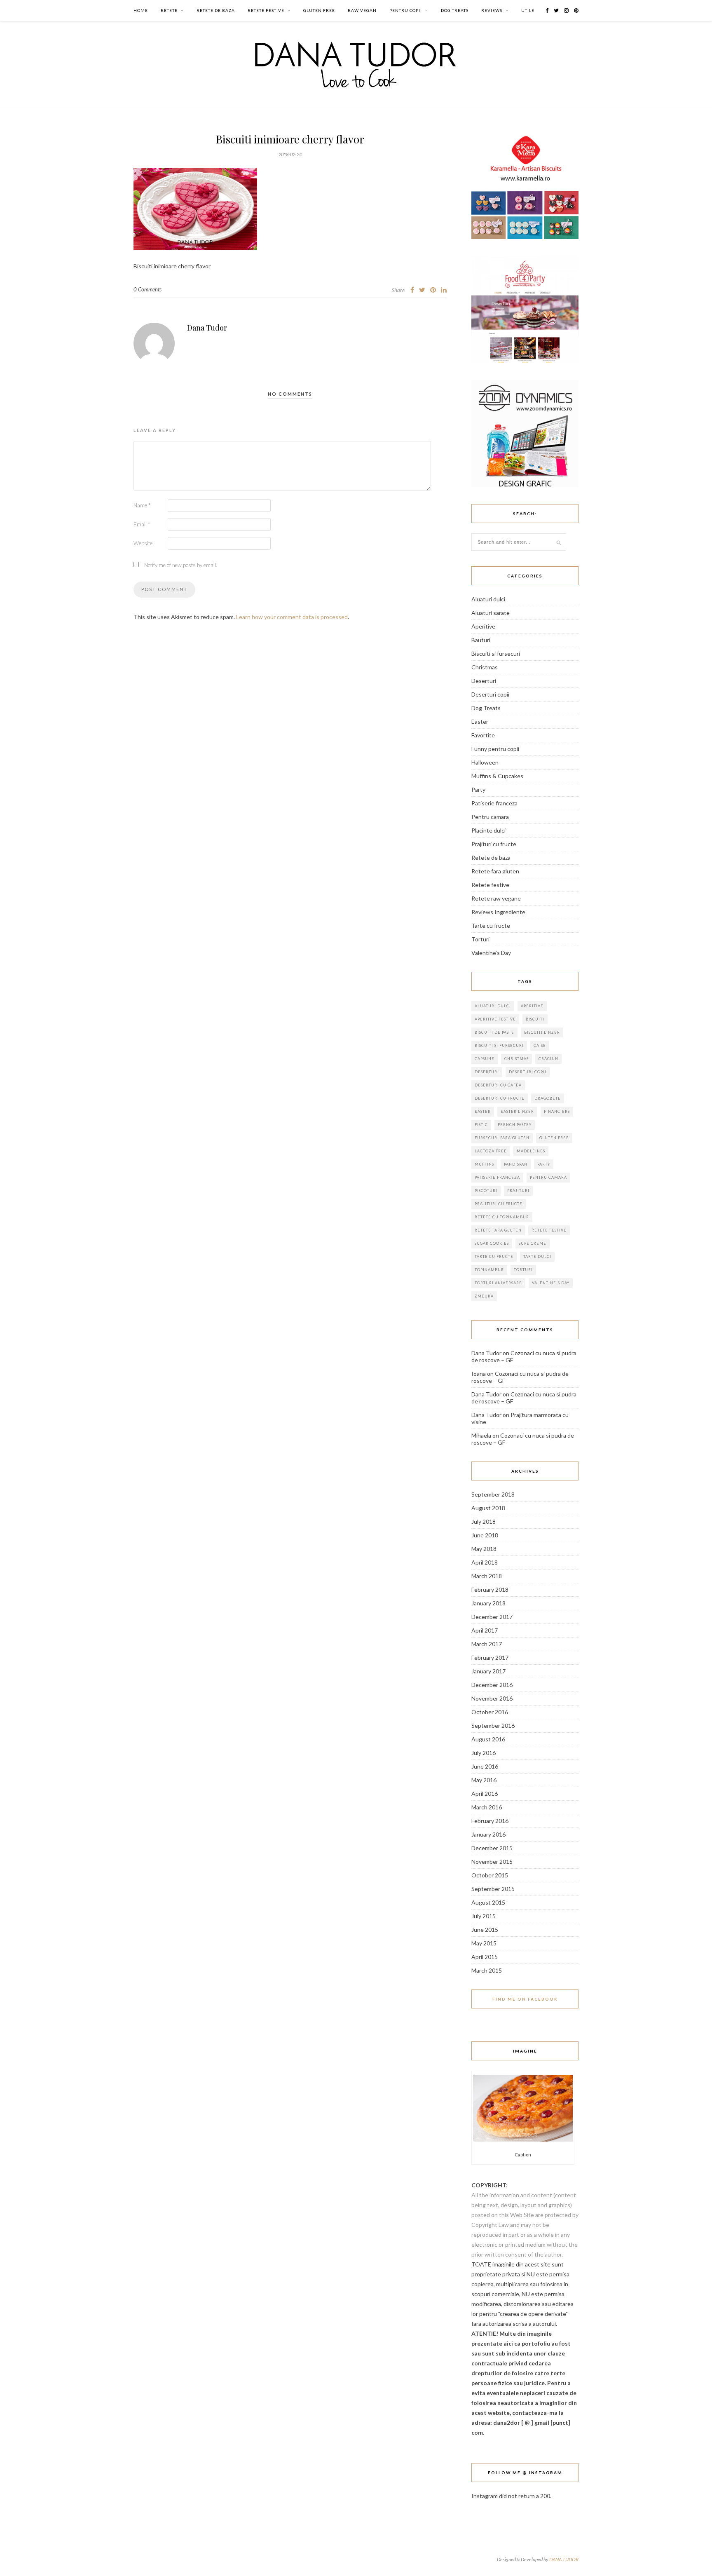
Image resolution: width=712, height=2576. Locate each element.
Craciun (548, 1059)
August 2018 (488, 1508)
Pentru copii (406, 10)
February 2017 (490, 1658)
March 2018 (487, 1576)
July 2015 (484, 1916)
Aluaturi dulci (488, 599)
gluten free (554, 1138)
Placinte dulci (488, 830)
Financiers (557, 1111)
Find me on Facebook (525, 1999)
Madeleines (531, 1151)
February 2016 (490, 1821)
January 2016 (488, 1834)
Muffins (484, 1164)
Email (142, 524)
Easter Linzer (517, 1111)
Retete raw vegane (496, 898)
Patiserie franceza (494, 803)
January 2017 (488, 1671)
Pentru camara (490, 817)
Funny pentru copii (495, 749)
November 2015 (492, 1862)
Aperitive (483, 626)
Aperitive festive (495, 1019)
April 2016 (485, 1794)
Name (142, 505)
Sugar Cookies (492, 1243)
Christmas (485, 667)
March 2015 (487, 1970)
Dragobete (548, 1098)
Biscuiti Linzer (542, 1032)
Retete (169, 10)
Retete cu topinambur (502, 1217)
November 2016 (492, 1698)
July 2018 (484, 1521)
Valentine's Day (551, 1283)
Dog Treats (455, 10)
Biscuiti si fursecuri (496, 653)
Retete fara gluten (495, 871)
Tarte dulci (537, 1256)
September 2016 (493, 1726)
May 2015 (484, 1943)
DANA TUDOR (564, 2559)
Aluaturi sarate (491, 613)
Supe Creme (533, 1243)
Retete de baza (216, 10)
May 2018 (484, 1549)
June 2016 (485, 1766)
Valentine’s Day (491, 953)
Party (478, 789)
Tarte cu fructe (491, 926)
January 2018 (488, 1603)
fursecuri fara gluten (502, 1138)
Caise (540, 1045)
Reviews (492, 10)
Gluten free (319, 10)
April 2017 (485, 1630)
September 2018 (493, 1494)
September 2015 (493, 1889)
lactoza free (491, 1151)
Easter (480, 721)
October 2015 (490, 1875)
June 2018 (485, 1535)
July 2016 (484, 1753)
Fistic (481, 1125)
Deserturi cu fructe (500, 1098)
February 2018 (490, 1589)
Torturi (480, 939)
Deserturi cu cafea (498, 1085)
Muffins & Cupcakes (497, 776)
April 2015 (485, 1957)
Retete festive (266, 10)
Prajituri (518, 1191)
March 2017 (487, 1644)
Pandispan (516, 1164)
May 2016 (484, 1780)
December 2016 (492, 1685)
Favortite (483, 735)
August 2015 (488, 1902)
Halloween (485, 762)
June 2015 (485, 1930)
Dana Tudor (207, 328)
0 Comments (148, 289)
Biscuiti (535, 1019)
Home (141, 10)
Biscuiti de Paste (494, 1032)
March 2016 (487, 1807)
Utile (528, 10)
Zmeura (484, 1296)
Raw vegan (362, 10)
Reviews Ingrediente (498, 912)
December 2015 (492, 1848)
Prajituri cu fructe (494, 844)
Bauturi (481, 640)
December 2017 (492, 1617)
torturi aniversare (498, 1283)
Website (143, 543)
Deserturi (484, 681)
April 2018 (485, 1562)
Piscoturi (486, 1191)
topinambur (489, 1270)
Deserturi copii (490, 694)
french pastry (515, 1125)
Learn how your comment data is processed (292, 617)
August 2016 (488, 1739)
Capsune (485, 1059)
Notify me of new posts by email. (181, 565)
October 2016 (490, 1712)
